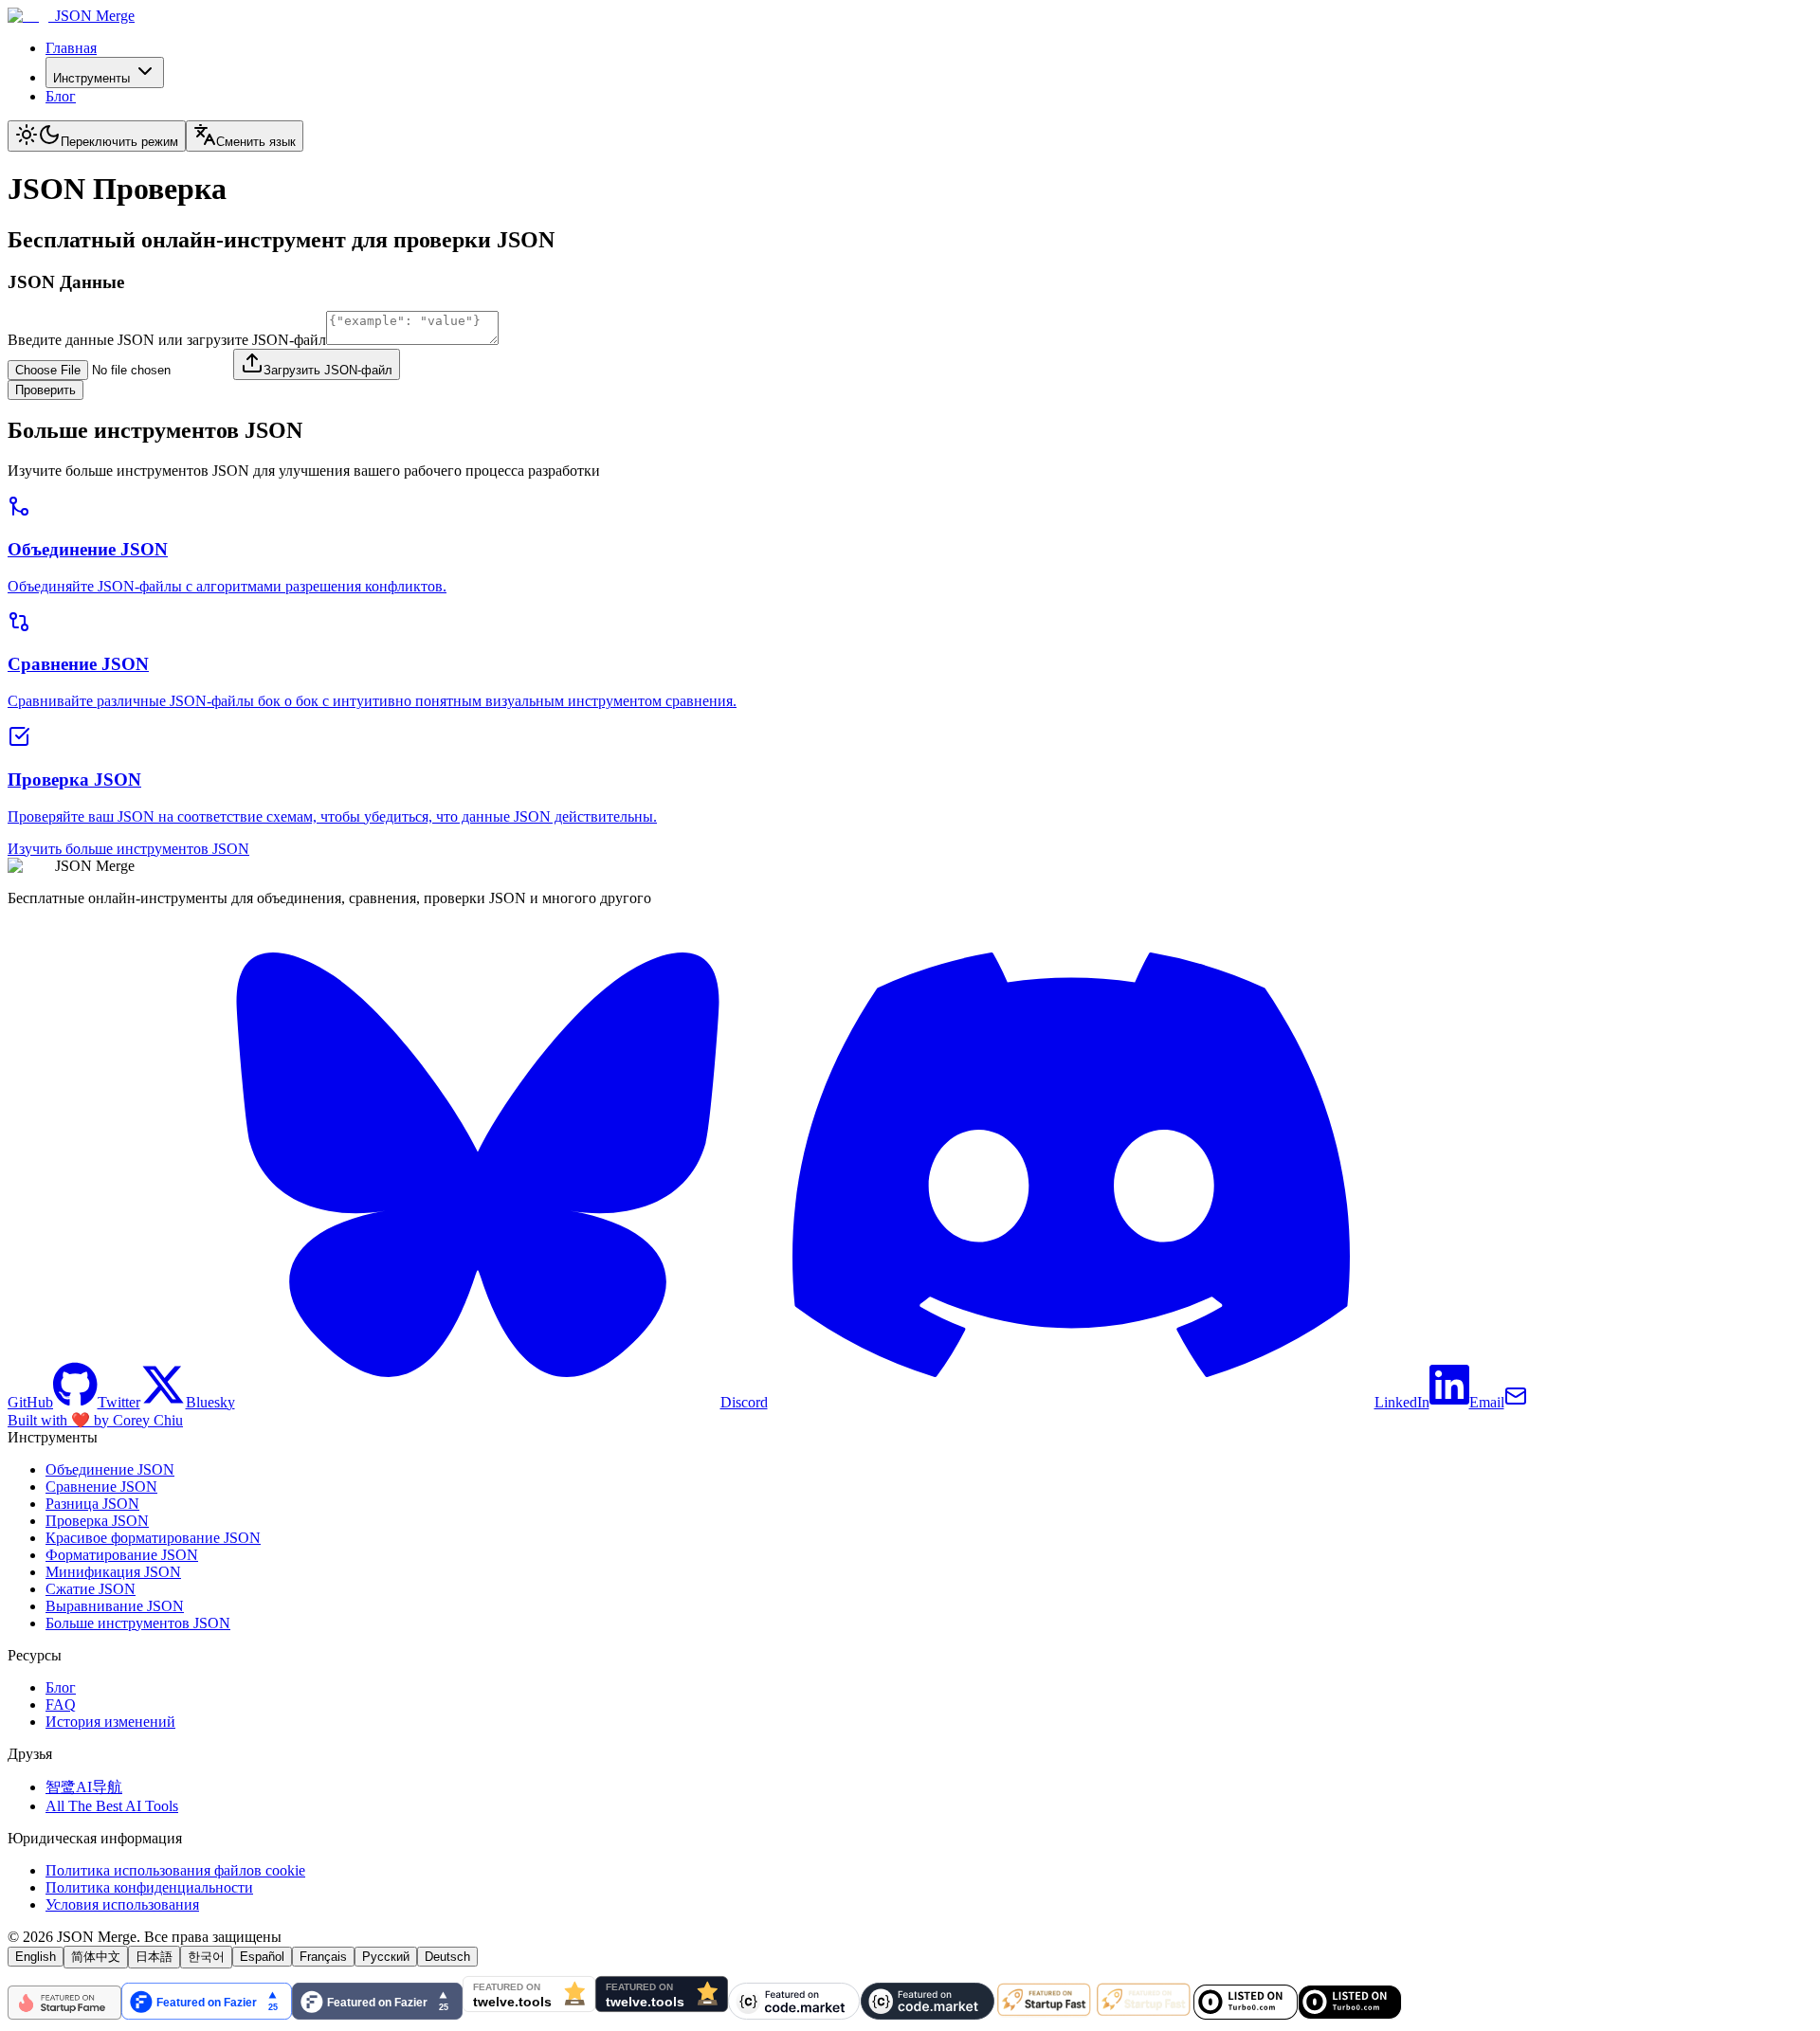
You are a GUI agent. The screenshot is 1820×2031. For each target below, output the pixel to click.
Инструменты (91, 78)
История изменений (110, 1722)
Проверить (45, 390)
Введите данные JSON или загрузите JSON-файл (167, 340)
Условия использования (122, 1904)
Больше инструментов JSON (138, 1623)
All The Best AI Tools (112, 1806)
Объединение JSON (110, 1469)
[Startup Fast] (1094, 2014)
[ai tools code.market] (861, 2014)
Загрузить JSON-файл (328, 370)
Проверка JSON (97, 1521)
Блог (61, 96)
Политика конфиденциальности (149, 1887)
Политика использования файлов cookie (175, 1870)
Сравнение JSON (101, 1487)
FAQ (61, 1705)
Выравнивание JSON (115, 1606)
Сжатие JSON (91, 1589)
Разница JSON (92, 1504)
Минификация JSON (113, 1572)
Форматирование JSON (122, 1555)
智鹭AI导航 (84, 1787)
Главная (71, 48)
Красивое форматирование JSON (153, 1538)
